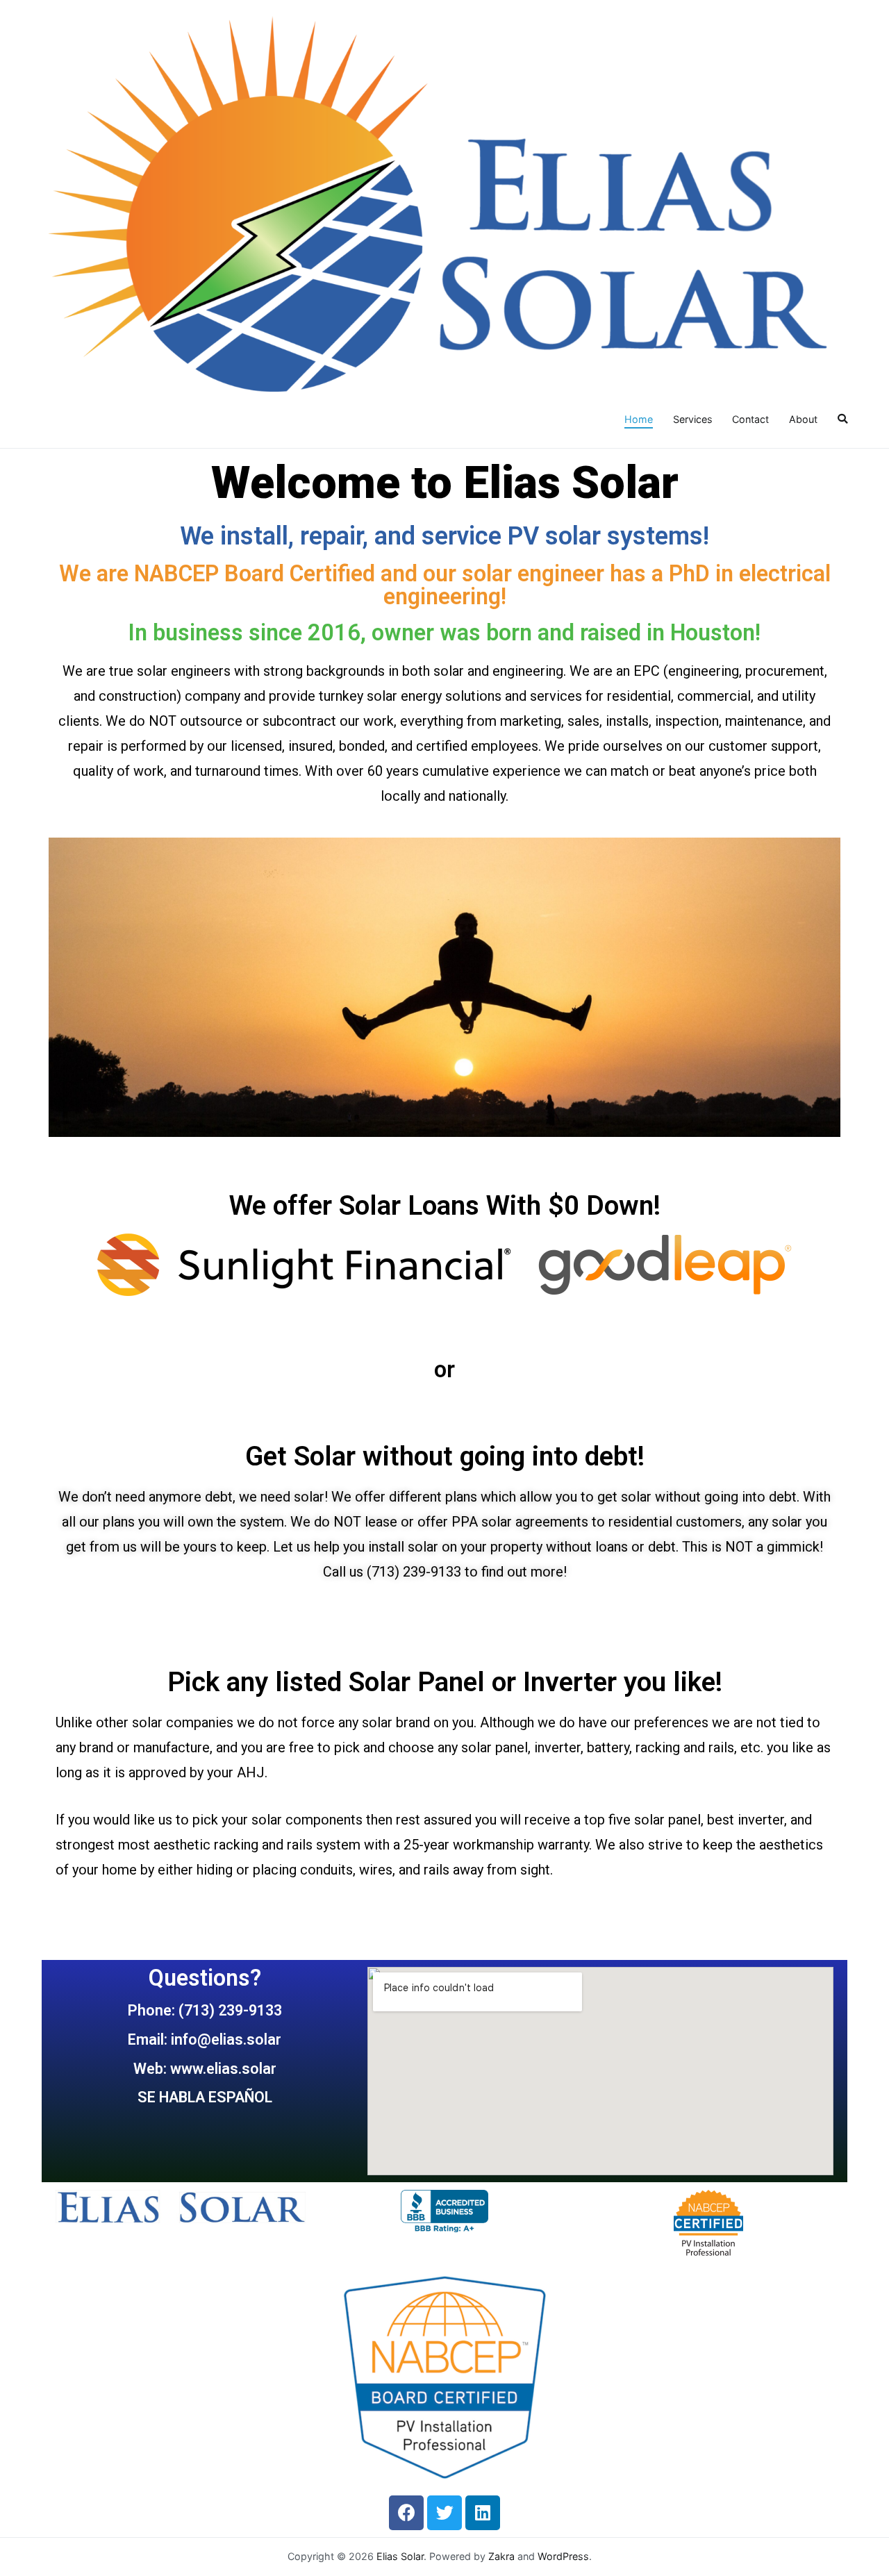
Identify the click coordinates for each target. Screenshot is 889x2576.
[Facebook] (406, 2513)
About (803, 419)
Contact (750, 419)
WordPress (563, 2556)
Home (639, 419)
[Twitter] (444, 2513)
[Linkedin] (483, 2513)
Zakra (501, 2556)
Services (693, 419)
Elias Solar (400, 2556)
